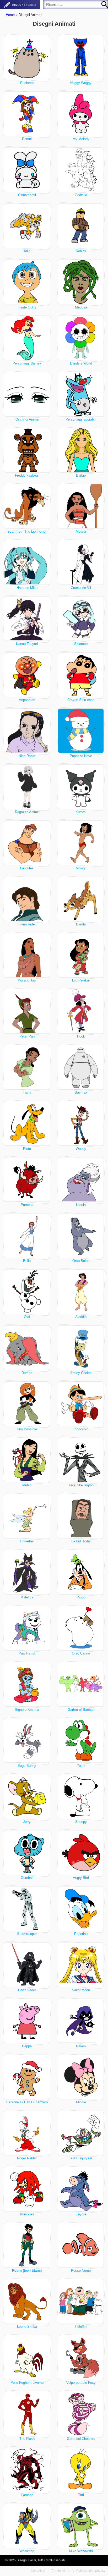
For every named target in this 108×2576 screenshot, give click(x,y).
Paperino (81, 1934)
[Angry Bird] (81, 1853)
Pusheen (27, 83)
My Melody (81, 139)
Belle (27, 1261)
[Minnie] (81, 2077)
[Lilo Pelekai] (81, 955)
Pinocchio (81, 1429)
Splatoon (81, 644)
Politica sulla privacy (91, 2571)
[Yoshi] (81, 1741)
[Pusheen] (27, 57)
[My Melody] (81, 114)
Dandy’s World (81, 363)
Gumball (27, 1878)
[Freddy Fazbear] (27, 450)
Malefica (27, 1597)
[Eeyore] (81, 2189)
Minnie (81, 2102)
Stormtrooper (27, 1934)
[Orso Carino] (81, 1628)
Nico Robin (27, 756)
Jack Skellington (81, 1485)
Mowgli (81, 868)
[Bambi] (81, 899)
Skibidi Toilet (81, 1541)
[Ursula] (81, 1180)
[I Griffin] (81, 2301)
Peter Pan (27, 1036)
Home (10, 15)
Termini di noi (61, 2571)
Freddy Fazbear (27, 475)
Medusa (81, 307)
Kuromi (81, 812)
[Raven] (81, 2021)
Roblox (81, 251)
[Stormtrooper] (27, 1909)
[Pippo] (81, 1572)
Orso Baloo (81, 1261)
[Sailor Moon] (81, 1965)
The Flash (27, 2439)
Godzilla (81, 195)
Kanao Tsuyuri (27, 644)
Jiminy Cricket (81, 1373)
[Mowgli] (81, 843)
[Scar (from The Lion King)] (27, 506)
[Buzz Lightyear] (81, 2133)
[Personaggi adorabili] (81, 394)
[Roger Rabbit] (27, 2133)
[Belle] (27, 1236)
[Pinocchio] (81, 1404)
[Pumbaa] (27, 1180)
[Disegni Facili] (20, 5)
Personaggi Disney (27, 363)
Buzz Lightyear (81, 2158)
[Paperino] (81, 1909)
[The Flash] (27, 2414)
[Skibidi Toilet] (81, 1516)
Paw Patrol (27, 1653)
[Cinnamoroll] (27, 170)
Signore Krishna (27, 1710)
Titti (81, 2495)
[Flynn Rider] (27, 899)
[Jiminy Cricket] (81, 1348)
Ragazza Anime (27, 812)
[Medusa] (81, 282)
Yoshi (81, 1766)
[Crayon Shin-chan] (81, 675)
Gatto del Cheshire (81, 2439)
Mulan (27, 1485)
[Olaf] (27, 1292)
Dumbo (27, 1373)
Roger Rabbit (27, 2158)
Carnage (27, 2495)
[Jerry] (27, 1797)
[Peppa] (27, 2021)
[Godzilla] (81, 170)
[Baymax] (81, 1067)
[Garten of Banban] (81, 1684)
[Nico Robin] (27, 731)
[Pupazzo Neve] (81, 731)
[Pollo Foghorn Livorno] (27, 2357)
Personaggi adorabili (81, 419)
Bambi (81, 924)
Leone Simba (27, 2327)
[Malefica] (27, 1572)
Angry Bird (81, 1878)
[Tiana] (27, 1067)
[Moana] (81, 506)
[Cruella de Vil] (81, 562)
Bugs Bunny (27, 1766)
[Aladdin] (81, 1292)
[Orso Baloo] (81, 1236)
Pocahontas (27, 980)
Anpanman (27, 700)
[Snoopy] (81, 1797)
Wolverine (27, 2551)
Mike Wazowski (81, 2551)
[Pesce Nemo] (81, 2245)
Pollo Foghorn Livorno (27, 2383)
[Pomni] (27, 114)
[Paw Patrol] (27, 1628)
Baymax (81, 1092)
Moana (81, 531)
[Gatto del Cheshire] (81, 2414)
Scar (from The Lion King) (27, 531)
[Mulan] (27, 1460)
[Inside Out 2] (27, 282)
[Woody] (81, 1123)
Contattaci (38, 2571)
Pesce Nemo (81, 2271)
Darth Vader (27, 1990)
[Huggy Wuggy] (81, 57)
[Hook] (81, 1011)
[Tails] (27, 226)
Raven (81, 2046)
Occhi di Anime (27, 419)
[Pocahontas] (27, 955)
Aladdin (81, 1317)
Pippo (81, 1597)
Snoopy (81, 1822)
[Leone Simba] (27, 2301)
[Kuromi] (81, 787)
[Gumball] (27, 1853)
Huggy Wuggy (81, 83)
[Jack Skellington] (81, 1460)
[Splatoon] (81, 619)
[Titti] (81, 2470)
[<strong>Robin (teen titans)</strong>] (27, 2245)
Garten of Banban (81, 1710)
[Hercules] (27, 843)
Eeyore (81, 2214)
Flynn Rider (27, 924)
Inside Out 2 (27, 307)
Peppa (27, 2046)
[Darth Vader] (27, 1965)
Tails (27, 251)
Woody (81, 1149)
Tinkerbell (27, 1541)
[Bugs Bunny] (27, 1741)
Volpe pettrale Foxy (81, 2383)
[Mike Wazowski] (81, 2526)
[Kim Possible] (27, 1404)
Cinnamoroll (27, 195)
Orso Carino (81, 1653)
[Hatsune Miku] (27, 562)
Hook (81, 1036)
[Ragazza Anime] (27, 787)
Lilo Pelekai (81, 980)
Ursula (81, 1205)
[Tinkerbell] (27, 1516)
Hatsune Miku (27, 588)
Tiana (27, 1092)
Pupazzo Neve (81, 756)
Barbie (81, 475)
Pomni (27, 139)
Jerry (27, 1822)
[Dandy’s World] (81, 338)
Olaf (27, 1317)
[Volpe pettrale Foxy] (81, 2357)
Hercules (27, 868)
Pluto (27, 1149)
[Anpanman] (27, 675)
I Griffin (81, 2327)
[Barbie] (81, 450)
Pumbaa (27, 1205)
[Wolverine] (27, 2526)
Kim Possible (27, 1429)
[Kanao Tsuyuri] (27, 619)
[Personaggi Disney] (27, 338)
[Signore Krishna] (27, 1684)
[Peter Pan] (27, 1011)
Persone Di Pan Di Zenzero (27, 2102)
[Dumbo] (27, 1348)
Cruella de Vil (81, 588)
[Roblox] (81, 226)
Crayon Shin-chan (81, 700)
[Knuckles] (27, 2189)
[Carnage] (27, 2470)
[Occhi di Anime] (27, 394)
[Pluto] (27, 1123)
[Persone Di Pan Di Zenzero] (27, 2077)
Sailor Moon (81, 1990)
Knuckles (27, 2214)
